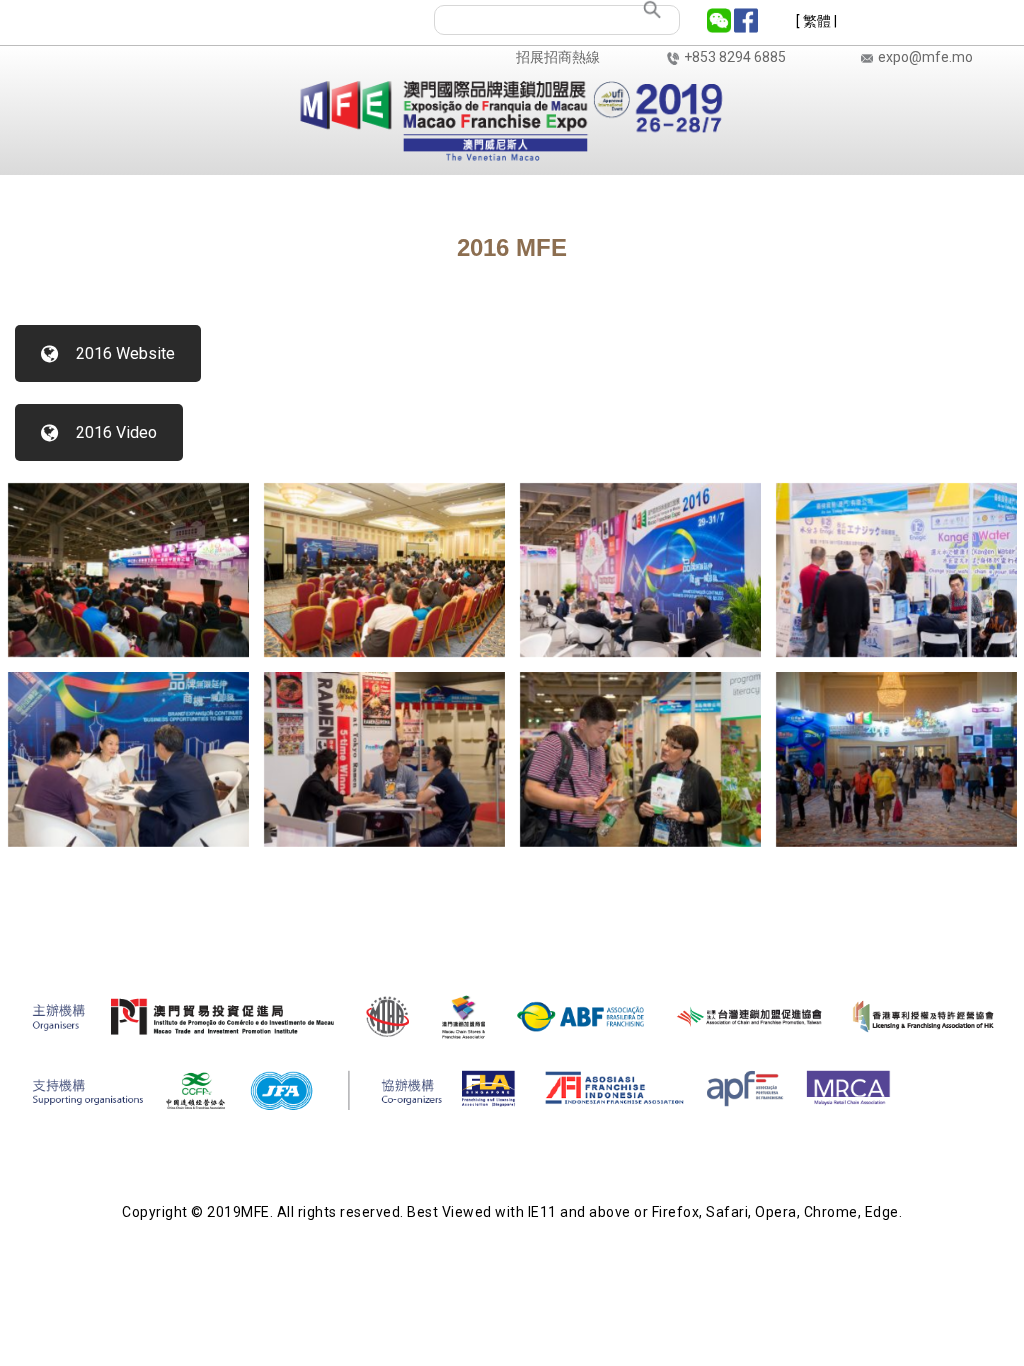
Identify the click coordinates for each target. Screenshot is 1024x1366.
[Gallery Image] (128, 569)
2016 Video (116, 432)
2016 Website (125, 353)
